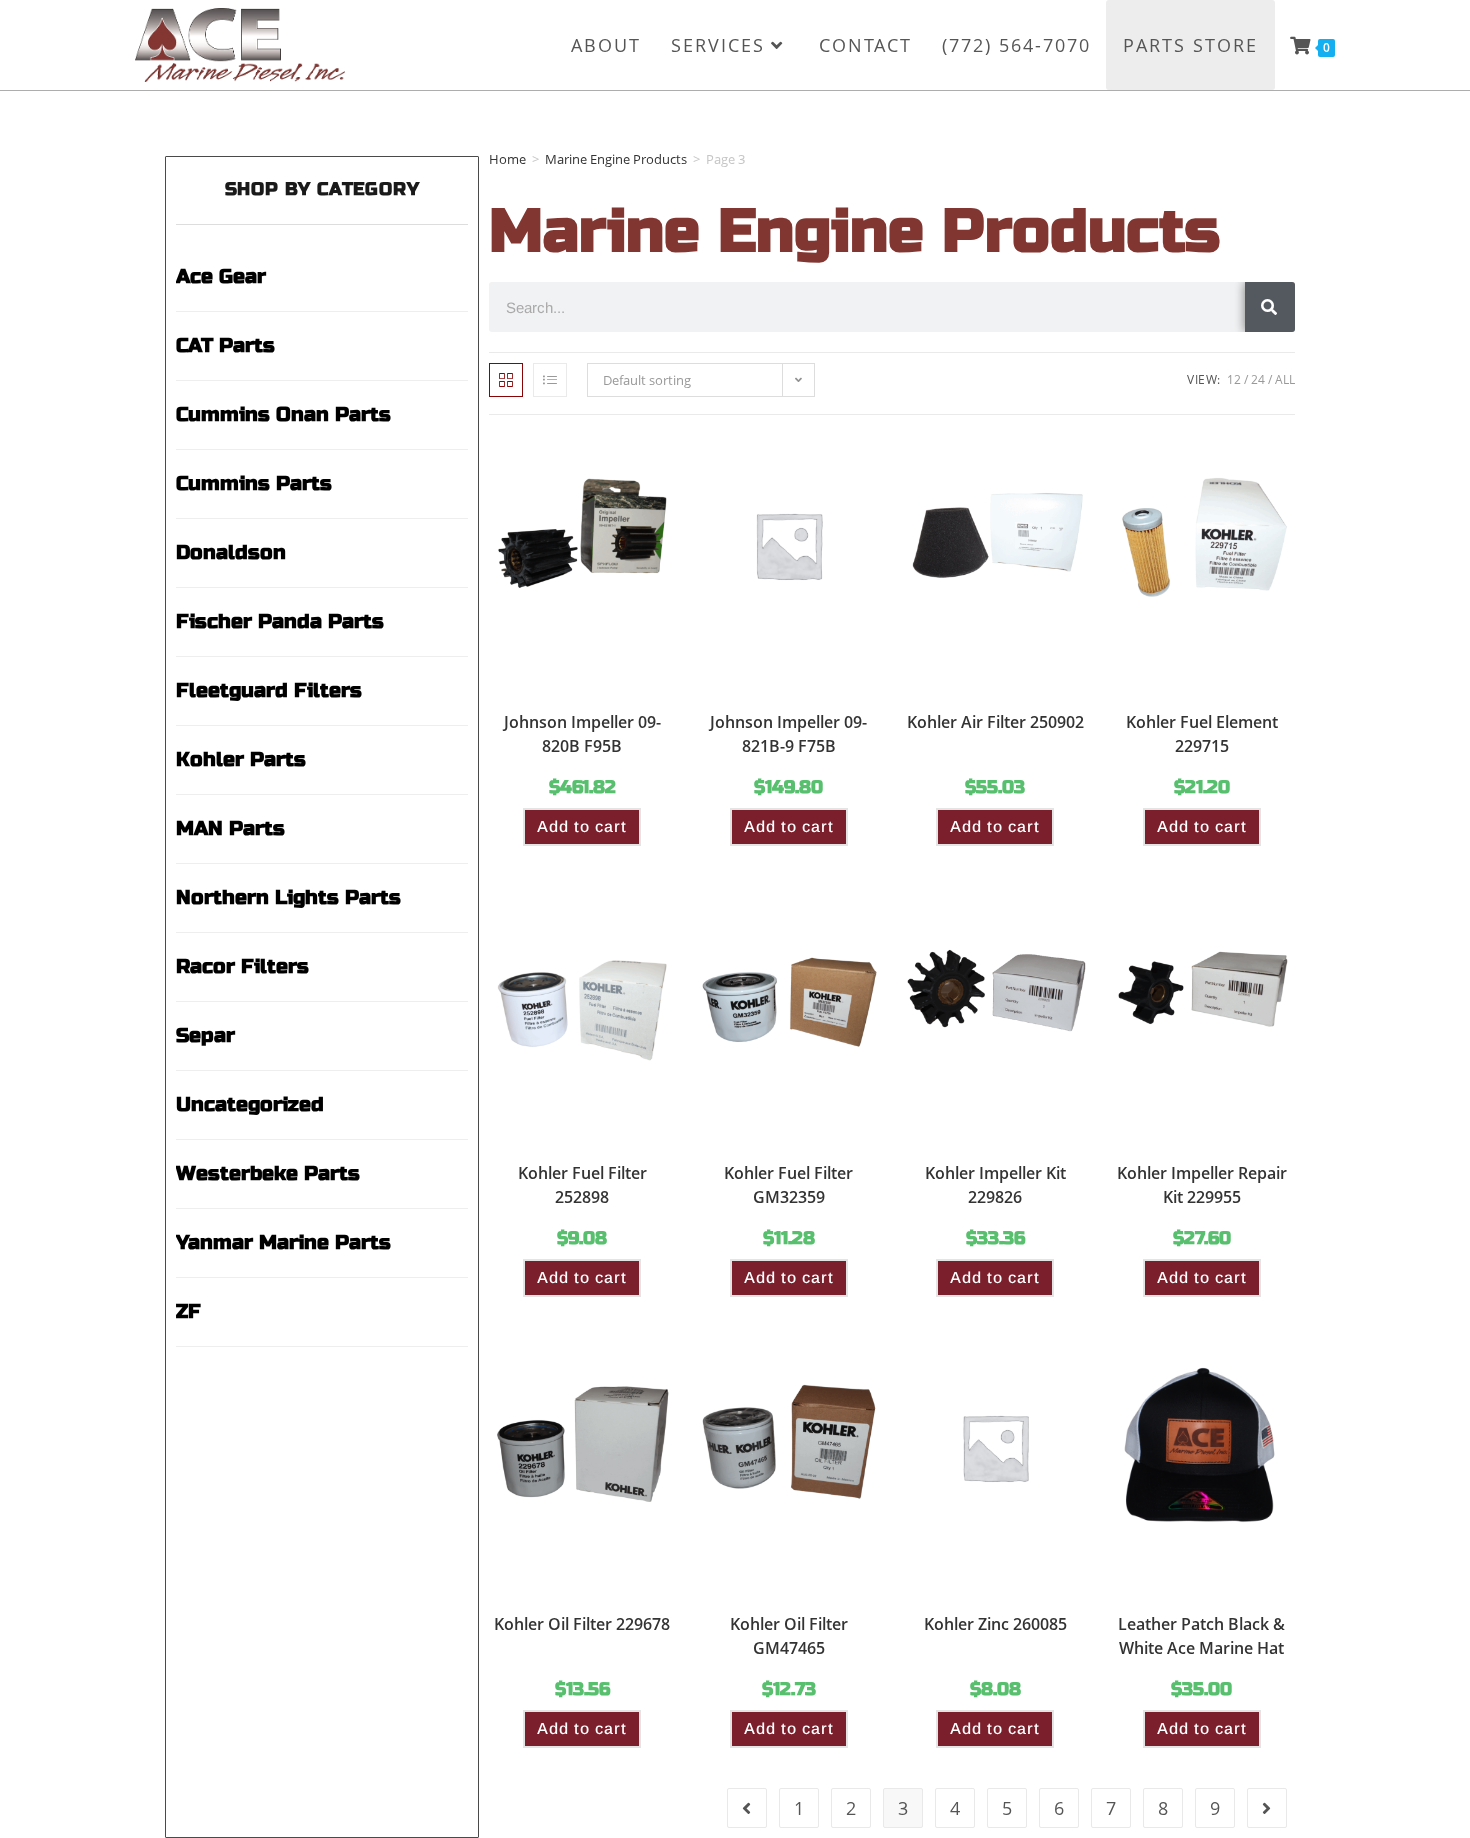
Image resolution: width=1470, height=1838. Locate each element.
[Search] (1270, 307)
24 (1258, 379)
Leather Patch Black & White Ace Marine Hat (1201, 1636)
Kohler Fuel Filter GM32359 (788, 1185)
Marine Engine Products (616, 159)
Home (507, 159)
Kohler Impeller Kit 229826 (995, 1185)
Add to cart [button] (582, 826)
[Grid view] (506, 380)
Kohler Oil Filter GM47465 (789, 1636)
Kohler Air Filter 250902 (995, 722)
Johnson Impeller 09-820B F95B (582, 734)
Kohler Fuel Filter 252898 (582, 1185)
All (1285, 379)
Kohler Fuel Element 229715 (1202, 734)
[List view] (550, 380)
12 (1234, 379)
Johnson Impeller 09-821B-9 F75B (788, 734)
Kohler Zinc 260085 (995, 1624)
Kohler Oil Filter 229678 (582, 1624)
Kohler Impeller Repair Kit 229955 (1202, 1185)
